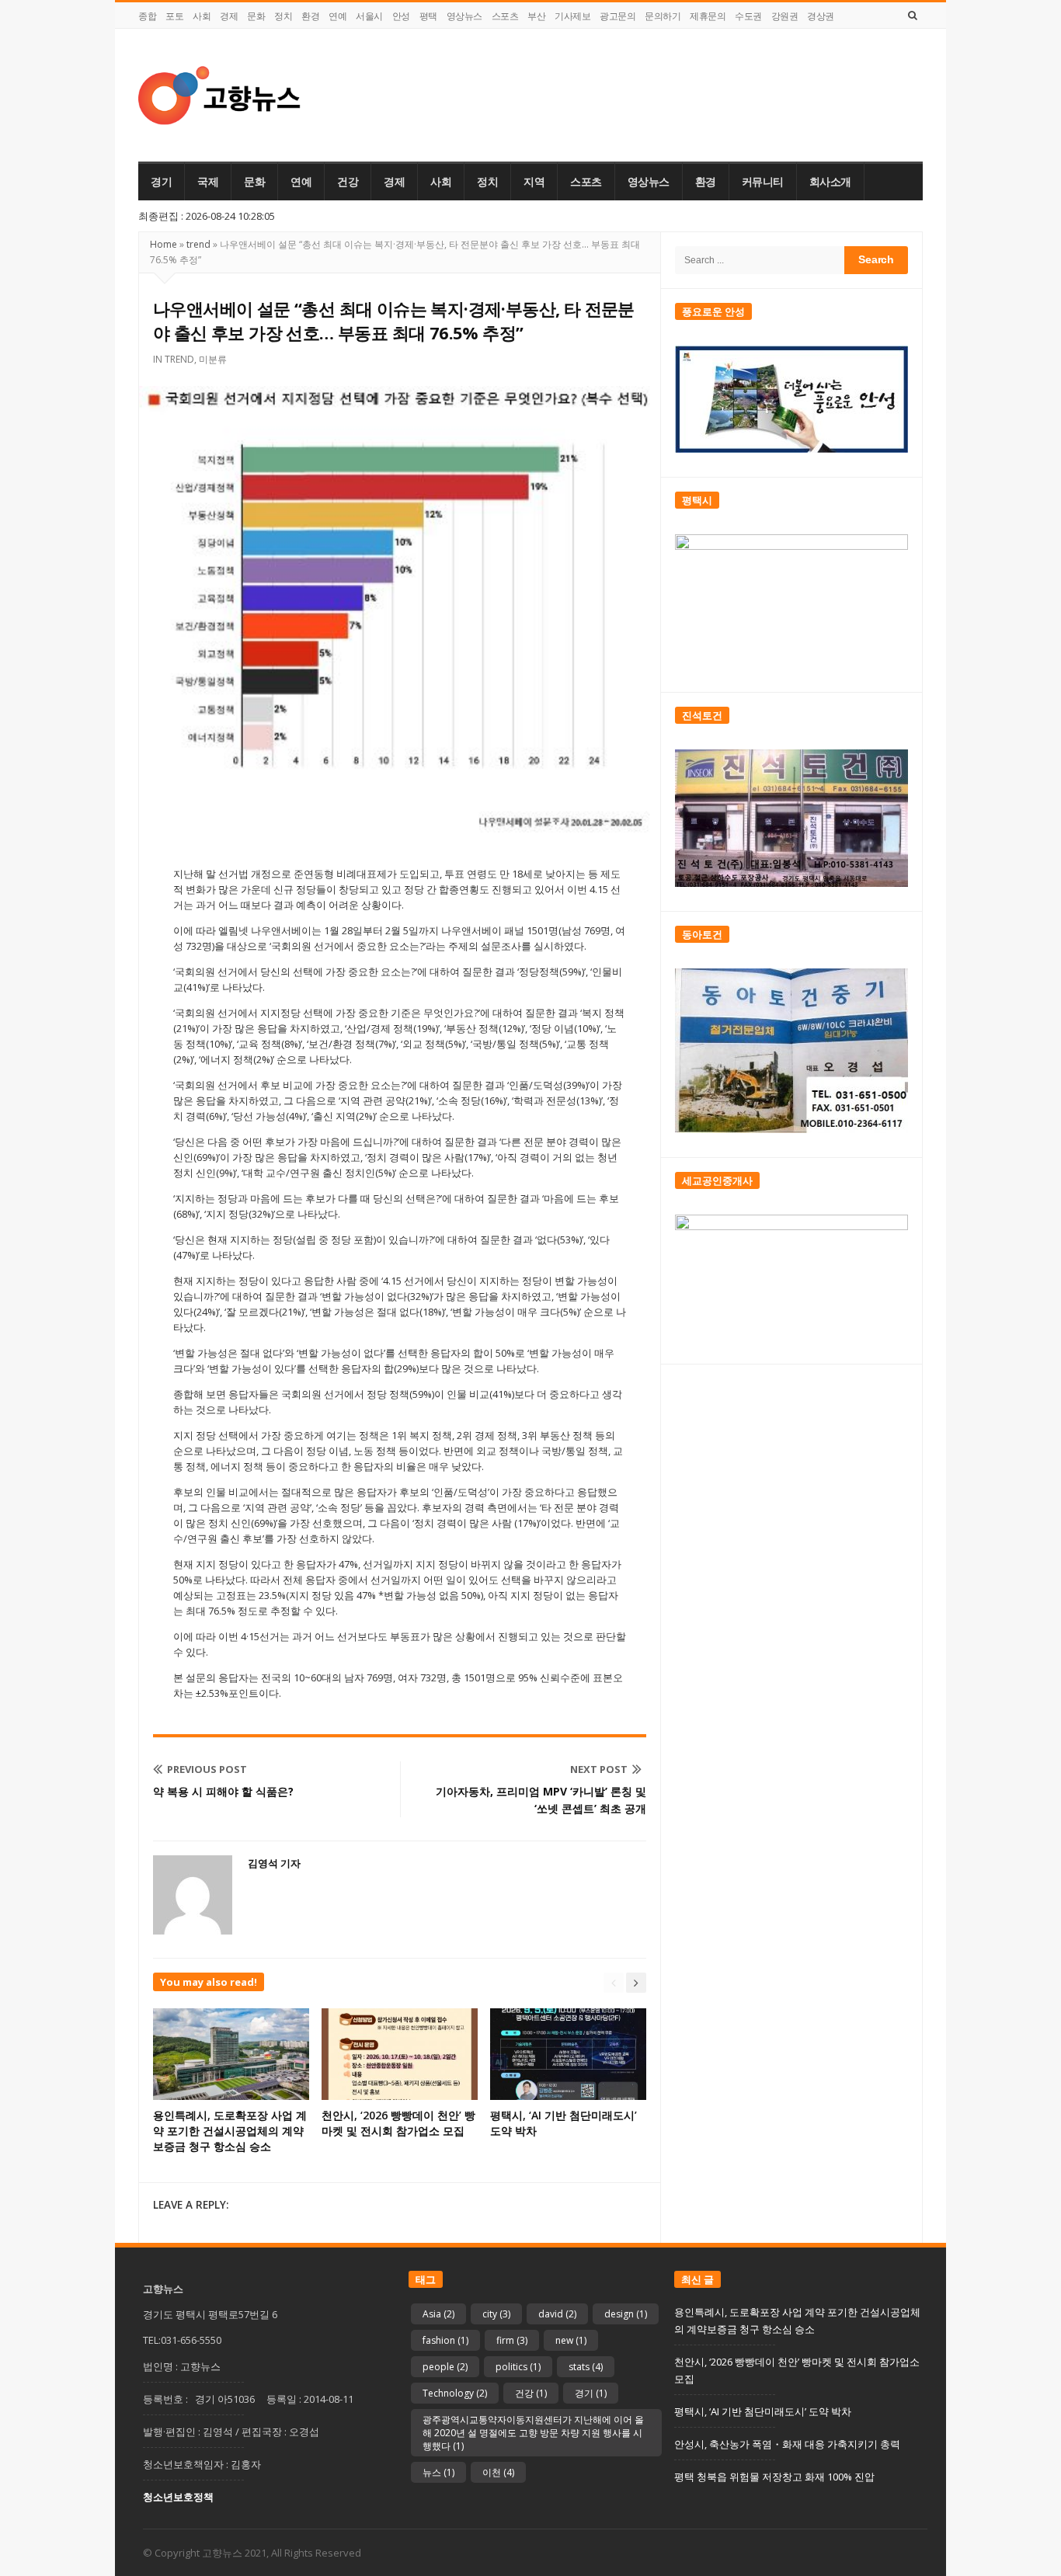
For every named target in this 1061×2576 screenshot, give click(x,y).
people (445, 2367)
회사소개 (830, 182)
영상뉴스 (464, 16)
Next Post (599, 1769)
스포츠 (505, 16)
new (571, 2340)
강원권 (785, 16)
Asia (438, 2314)
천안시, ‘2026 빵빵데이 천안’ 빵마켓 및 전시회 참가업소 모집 (398, 2123)
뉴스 (438, 2472)
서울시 (369, 16)
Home (163, 244)
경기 (161, 182)
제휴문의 (708, 16)
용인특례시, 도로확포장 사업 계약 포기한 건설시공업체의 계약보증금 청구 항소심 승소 (230, 2131)
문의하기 (663, 16)
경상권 (821, 16)
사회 (202, 16)
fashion (445, 2340)
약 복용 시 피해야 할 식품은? (223, 1791)
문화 (256, 16)
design (626, 2314)
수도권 (748, 16)
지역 (534, 182)
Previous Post (207, 1769)
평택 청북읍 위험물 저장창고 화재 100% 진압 (774, 2477)
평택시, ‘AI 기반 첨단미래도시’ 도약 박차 (763, 2411)
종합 (147, 16)
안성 (401, 16)
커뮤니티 (763, 182)
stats (586, 2367)
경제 (229, 16)
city (496, 2314)
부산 (536, 16)
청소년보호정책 (178, 2497)
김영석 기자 (274, 1863)
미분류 (213, 359)
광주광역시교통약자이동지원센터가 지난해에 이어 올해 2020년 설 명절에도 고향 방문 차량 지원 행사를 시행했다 (533, 2433)
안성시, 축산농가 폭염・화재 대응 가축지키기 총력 (787, 2444)
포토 (174, 16)
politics (518, 2367)
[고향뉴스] (219, 95)
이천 (498, 2472)
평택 (428, 16)
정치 (283, 16)
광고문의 (617, 16)
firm (512, 2340)
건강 (348, 182)
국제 (208, 182)
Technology (455, 2393)
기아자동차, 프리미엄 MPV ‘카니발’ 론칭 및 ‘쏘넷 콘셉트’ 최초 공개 (541, 1800)
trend (198, 244)
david (557, 2314)
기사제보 (572, 16)
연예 (337, 16)
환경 (310, 16)
